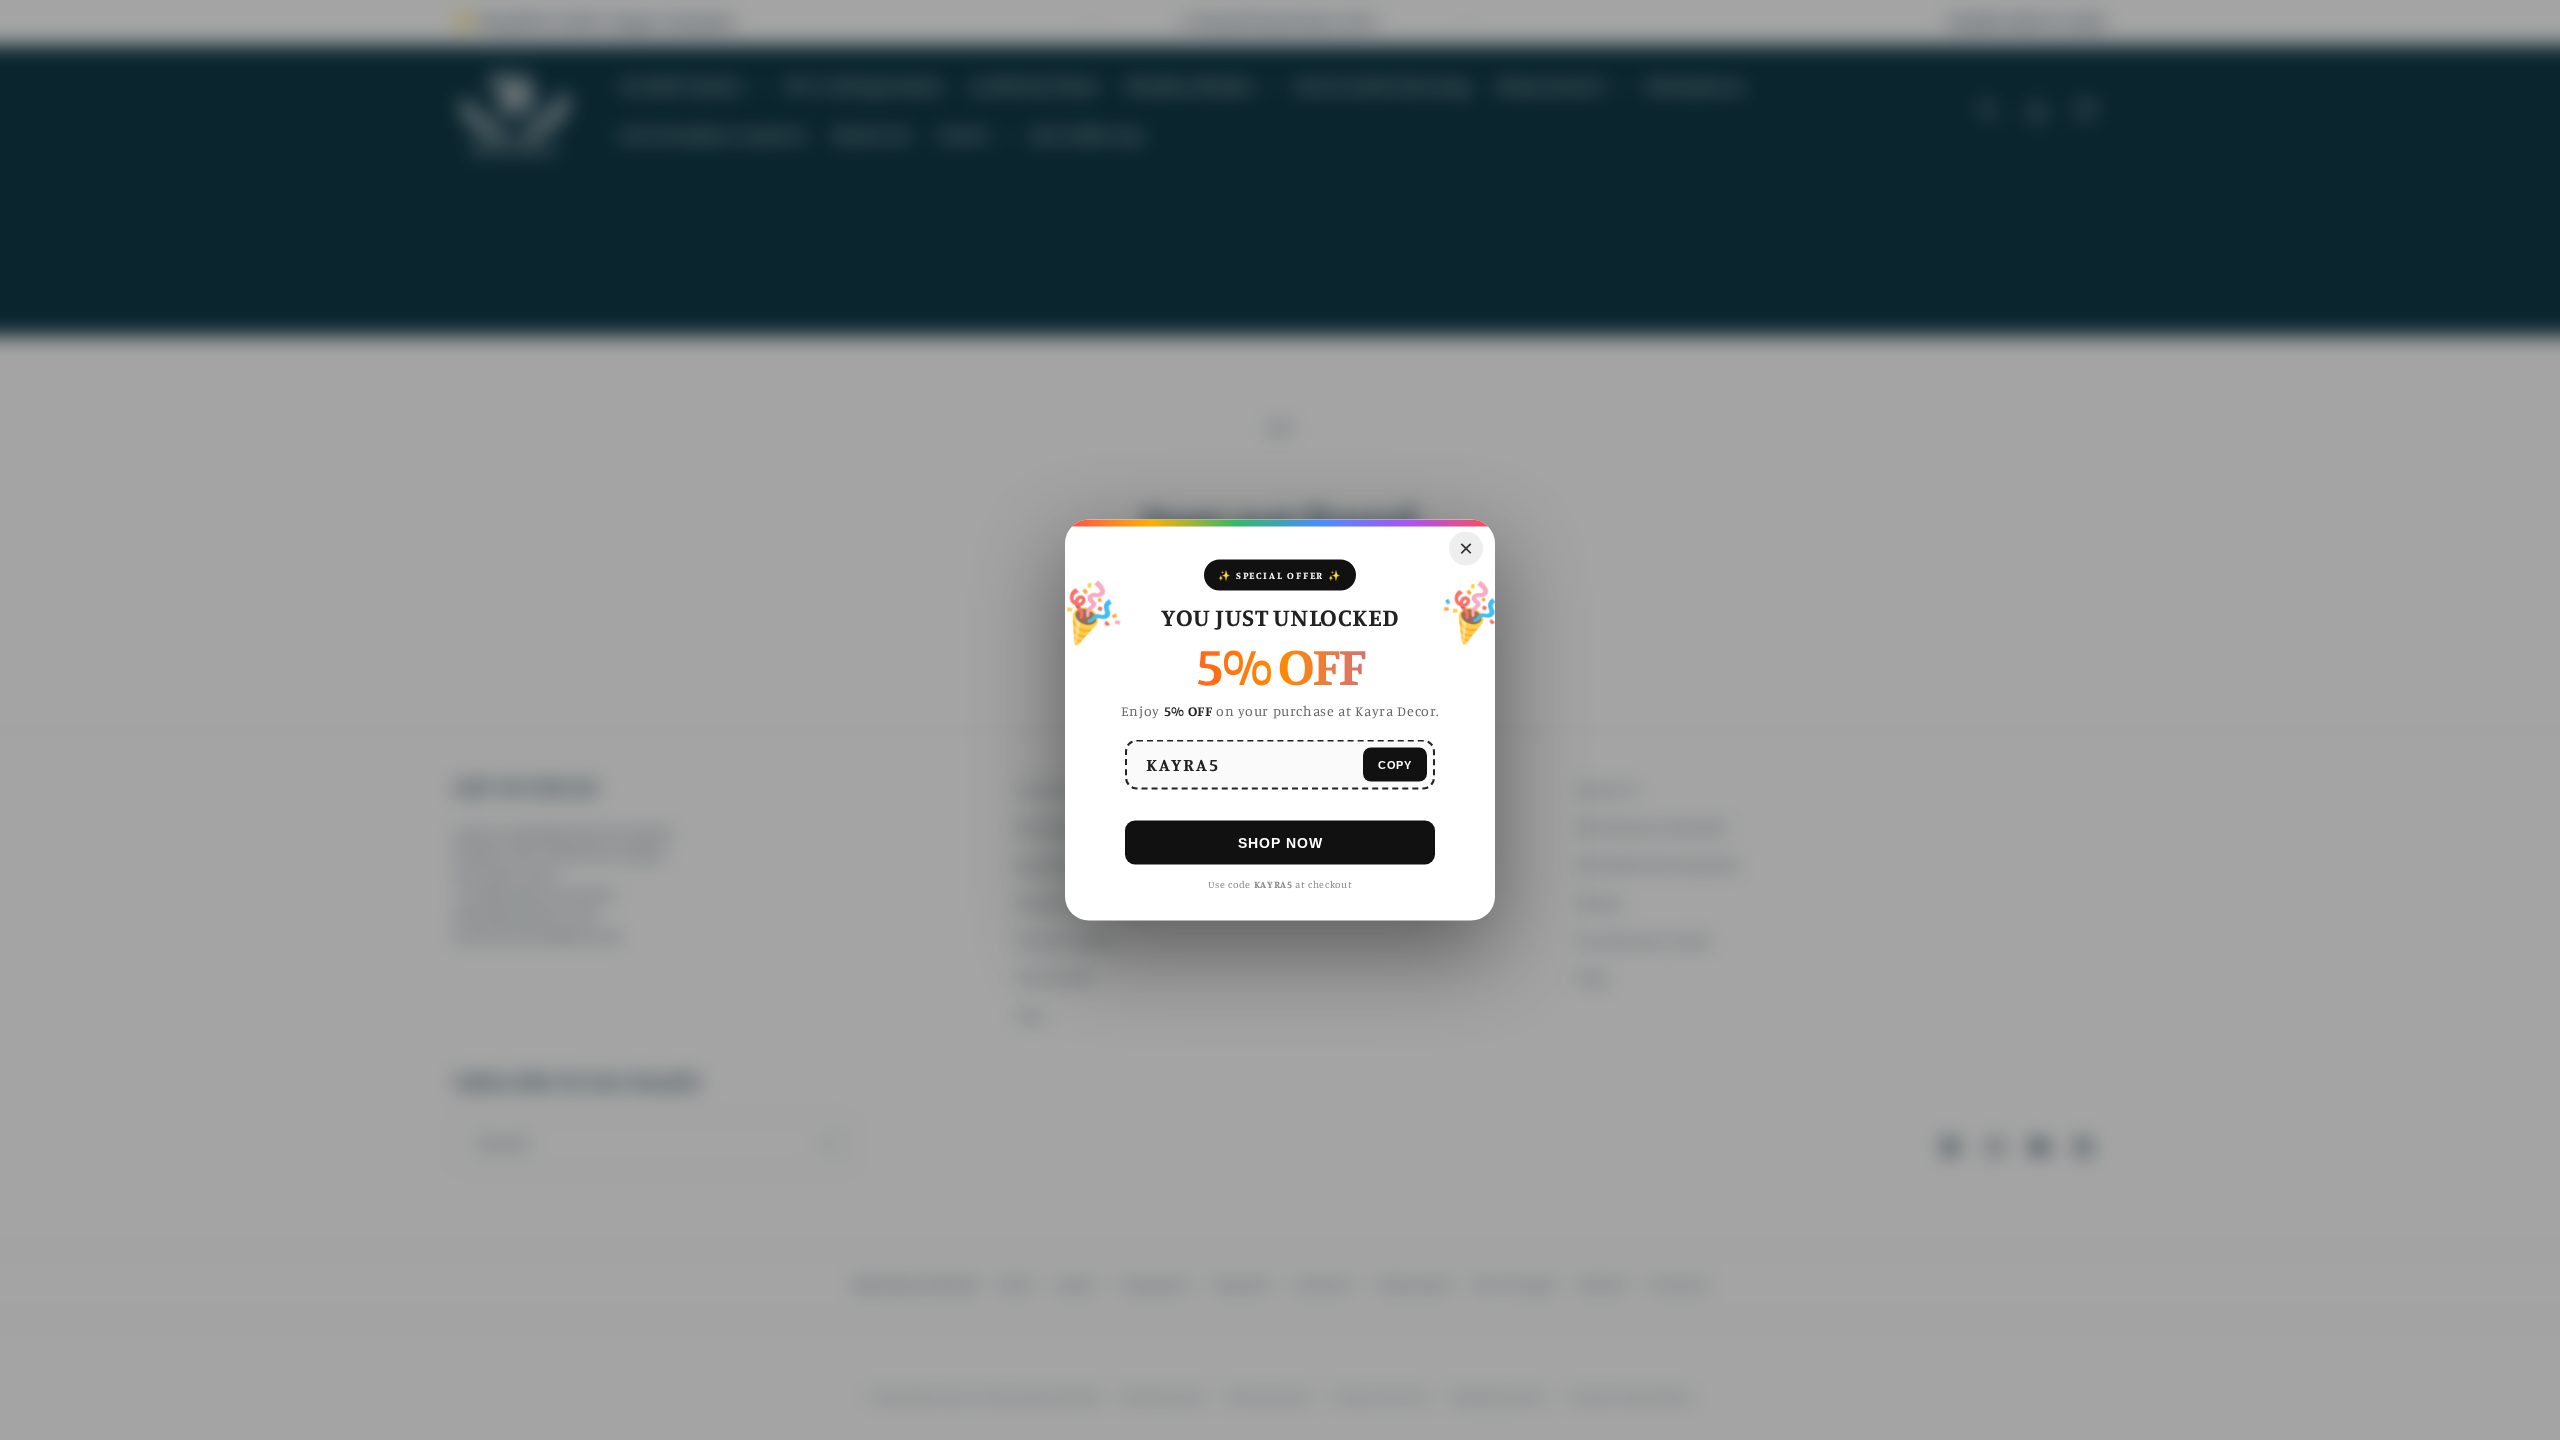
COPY (1395, 764)
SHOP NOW (1280, 842)
